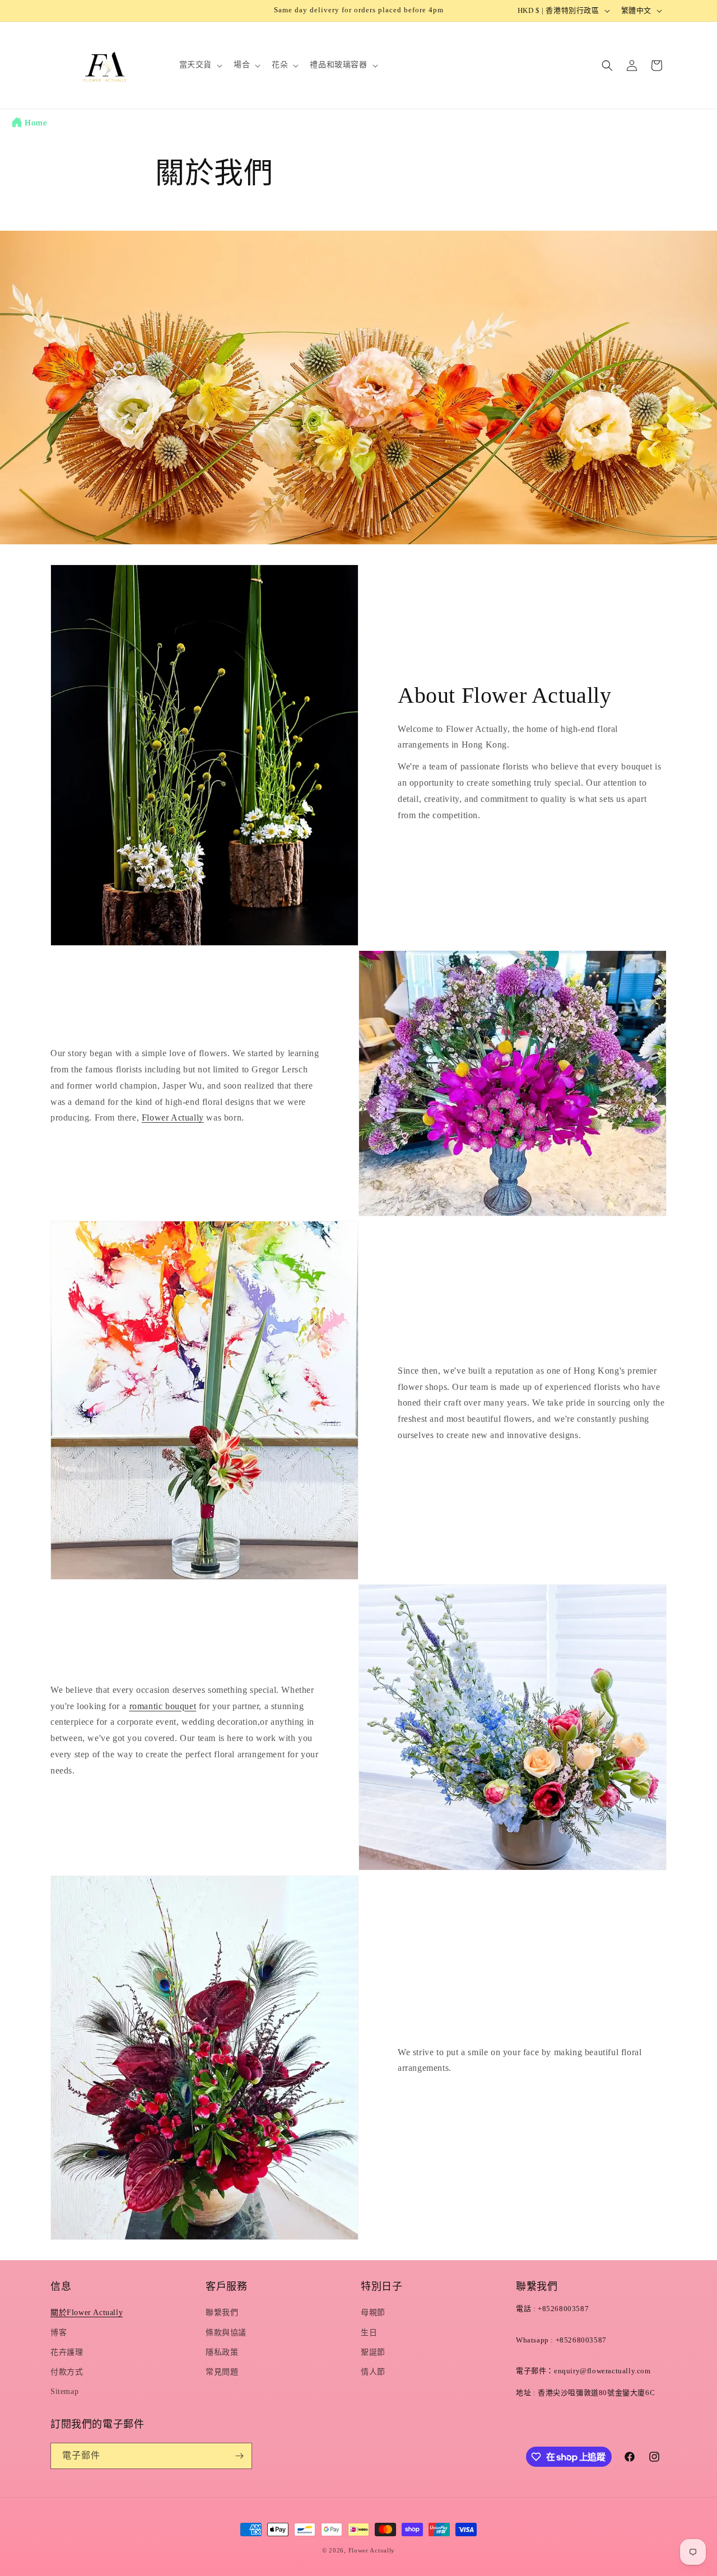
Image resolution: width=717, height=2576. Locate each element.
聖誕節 (373, 2352)
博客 (59, 2333)
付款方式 (67, 2372)
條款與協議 (226, 2333)
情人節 (373, 2372)
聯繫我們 (222, 2313)
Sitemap (64, 2391)
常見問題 (222, 2372)
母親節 (373, 2313)
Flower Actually (173, 1117)
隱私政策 (222, 2352)
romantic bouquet (163, 1706)
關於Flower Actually (87, 2313)
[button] (200, 65)
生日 (369, 2333)
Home (36, 123)
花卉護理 (67, 2352)
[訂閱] (239, 2456)
